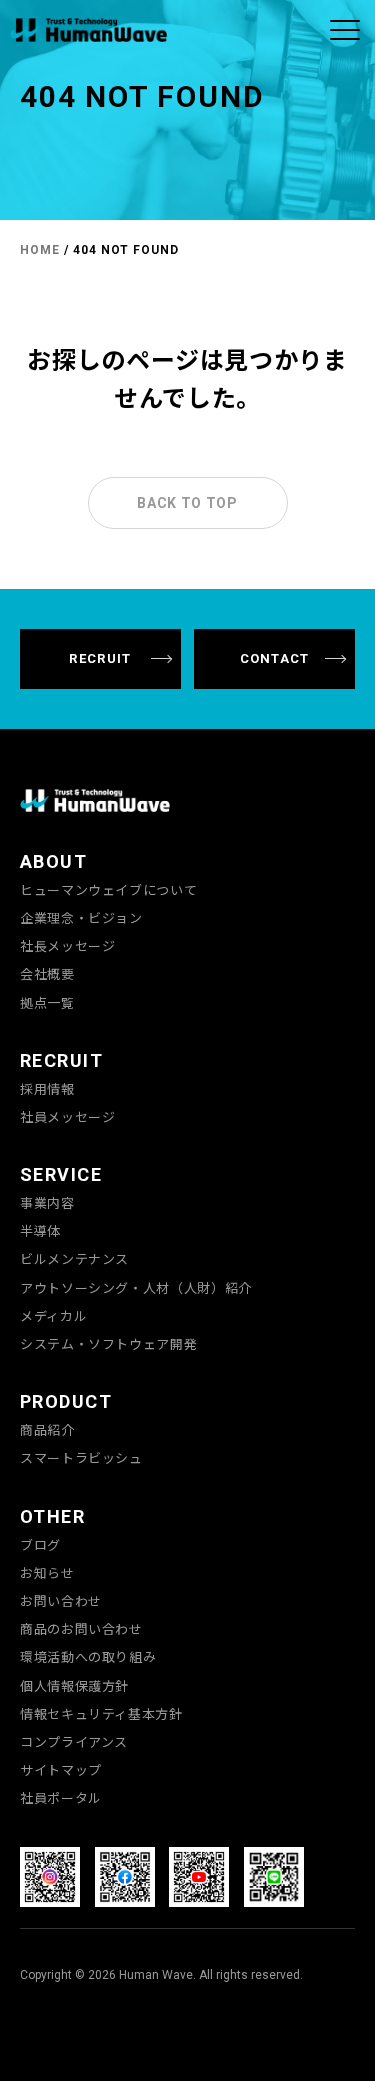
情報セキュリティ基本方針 (101, 1714)
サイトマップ (61, 1770)
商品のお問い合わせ (81, 1629)
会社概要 (47, 974)
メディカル (53, 1316)
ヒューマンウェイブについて (108, 890)
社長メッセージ (67, 946)
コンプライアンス (74, 1742)
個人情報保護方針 (74, 1686)
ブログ (40, 1545)
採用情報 (47, 1089)
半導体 (40, 1231)
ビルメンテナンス (74, 1259)
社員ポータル (61, 1798)
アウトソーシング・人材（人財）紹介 (136, 1288)
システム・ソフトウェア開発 (108, 1344)
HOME (40, 250)
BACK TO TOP (187, 503)
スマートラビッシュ (81, 1458)
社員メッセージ (67, 1117)
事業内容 (47, 1203)
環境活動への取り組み (88, 1657)
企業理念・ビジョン (81, 918)
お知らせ (47, 1573)
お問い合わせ (61, 1601)
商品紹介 (47, 1430)
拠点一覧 (47, 1003)
